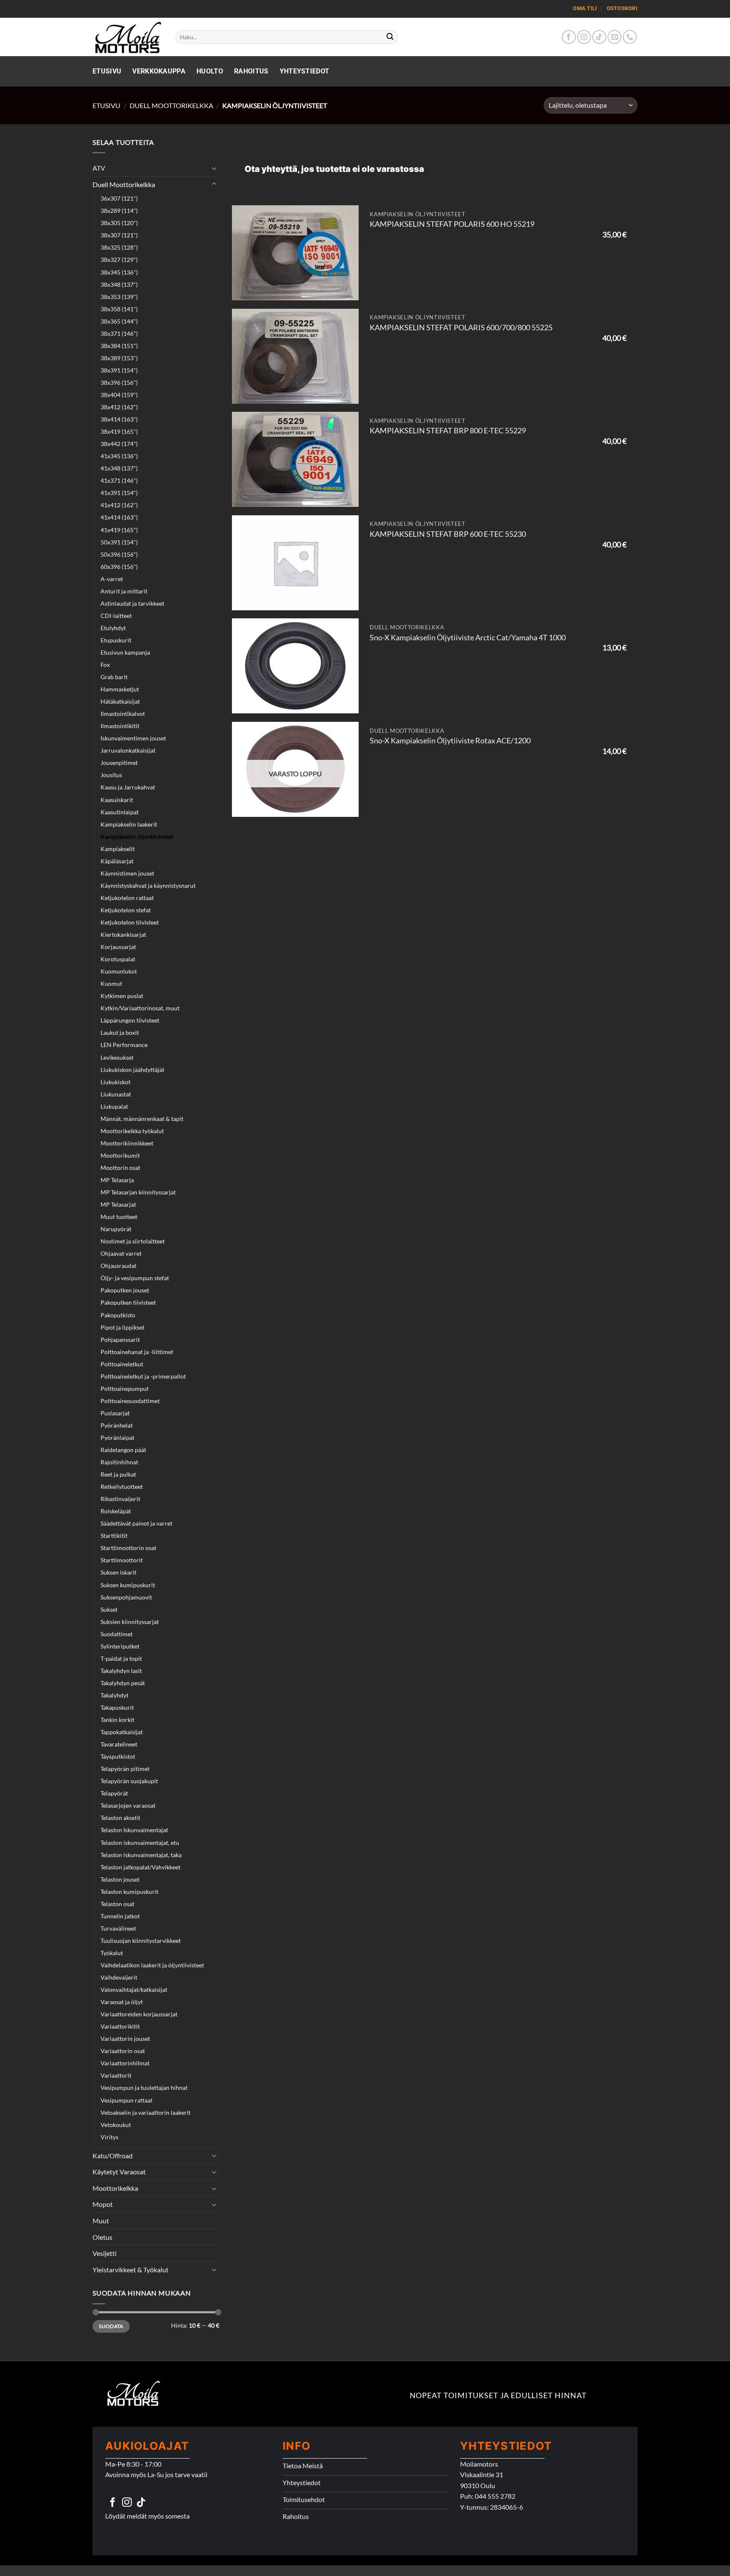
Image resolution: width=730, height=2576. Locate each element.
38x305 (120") (119, 223)
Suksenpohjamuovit (126, 1597)
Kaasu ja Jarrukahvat (128, 787)
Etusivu (107, 71)
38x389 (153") (119, 358)
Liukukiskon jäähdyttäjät (132, 1070)
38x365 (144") (119, 321)
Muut (101, 2221)
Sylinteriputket (120, 1646)
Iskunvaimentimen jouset (133, 738)
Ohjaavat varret (121, 1253)
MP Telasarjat (118, 1204)
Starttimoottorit (122, 1560)
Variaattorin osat (123, 2051)
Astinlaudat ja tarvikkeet (132, 603)
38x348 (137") (119, 284)
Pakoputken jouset (125, 1290)
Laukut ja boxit (120, 1032)
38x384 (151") (119, 346)
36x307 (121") (119, 198)
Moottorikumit (120, 1155)
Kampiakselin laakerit (129, 824)
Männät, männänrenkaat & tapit (142, 1119)
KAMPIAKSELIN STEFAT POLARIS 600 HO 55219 (452, 224)
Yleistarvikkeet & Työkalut (131, 2270)
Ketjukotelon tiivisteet (130, 922)
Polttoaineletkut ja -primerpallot (143, 1376)
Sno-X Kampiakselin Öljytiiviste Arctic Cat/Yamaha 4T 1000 (468, 638)
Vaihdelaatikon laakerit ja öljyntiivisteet (152, 1965)
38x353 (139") (119, 297)
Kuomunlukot (119, 971)
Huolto (210, 71)
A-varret (112, 579)
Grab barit (114, 677)
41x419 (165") (119, 530)
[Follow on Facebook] (569, 37)
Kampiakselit (118, 849)
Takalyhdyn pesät (123, 1683)
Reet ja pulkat (118, 1474)
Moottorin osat (120, 1168)
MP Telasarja (117, 1180)
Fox (105, 665)
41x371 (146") (119, 480)
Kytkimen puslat (122, 996)
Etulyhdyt (113, 628)
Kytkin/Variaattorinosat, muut (140, 1008)
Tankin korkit (117, 1720)
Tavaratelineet (119, 1744)
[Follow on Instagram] (584, 37)
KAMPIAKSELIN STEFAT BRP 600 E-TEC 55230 (448, 534)
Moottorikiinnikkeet (127, 1143)
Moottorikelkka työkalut (132, 1131)
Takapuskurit (117, 1707)
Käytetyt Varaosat (119, 2172)
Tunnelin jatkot (120, 1916)
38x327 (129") (119, 260)
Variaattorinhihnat (125, 2063)
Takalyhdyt (114, 1695)
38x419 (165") (119, 431)
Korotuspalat (118, 959)
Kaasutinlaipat (120, 812)
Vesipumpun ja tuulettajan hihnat (144, 2088)
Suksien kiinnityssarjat (130, 1622)
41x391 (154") (119, 493)
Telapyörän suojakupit (129, 1781)
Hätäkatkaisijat (120, 701)
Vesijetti (105, 2253)
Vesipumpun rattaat (127, 2100)
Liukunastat (116, 1094)
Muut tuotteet (119, 1217)
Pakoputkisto (118, 1315)
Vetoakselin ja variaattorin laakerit (146, 2112)
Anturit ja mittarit (124, 591)
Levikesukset (117, 1057)
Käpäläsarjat (117, 861)
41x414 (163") (119, 517)
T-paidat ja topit (121, 1658)
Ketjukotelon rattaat (127, 898)
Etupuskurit (116, 640)
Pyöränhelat (117, 1425)
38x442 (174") (119, 444)
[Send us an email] (614, 37)
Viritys (109, 2137)
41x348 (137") (119, 468)
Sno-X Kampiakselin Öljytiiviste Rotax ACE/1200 (450, 741)
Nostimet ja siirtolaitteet (133, 1241)
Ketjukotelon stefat (126, 910)
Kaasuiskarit (117, 800)
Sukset (109, 1609)
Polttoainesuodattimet (130, 1401)
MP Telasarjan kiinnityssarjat (138, 1192)
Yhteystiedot (305, 71)
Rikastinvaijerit (120, 1499)
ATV (99, 168)
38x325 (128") (119, 247)
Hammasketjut (120, 689)
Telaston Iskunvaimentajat (134, 1830)
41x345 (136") (119, 456)
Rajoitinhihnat (119, 1462)
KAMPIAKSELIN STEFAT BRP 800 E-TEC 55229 (448, 431)
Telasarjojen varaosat (128, 1805)
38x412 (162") (119, 407)
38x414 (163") (119, 419)
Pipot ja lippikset (123, 1327)
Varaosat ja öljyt (122, 2002)
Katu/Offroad (113, 2156)
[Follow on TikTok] (599, 37)
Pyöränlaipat (117, 1438)
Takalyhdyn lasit (121, 1671)
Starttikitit (114, 1536)
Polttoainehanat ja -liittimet (137, 1352)
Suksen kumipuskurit (128, 1585)
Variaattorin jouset (125, 2039)
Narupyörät (116, 1229)
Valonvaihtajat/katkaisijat (134, 1990)
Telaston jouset (120, 1879)
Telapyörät (114, 1793)
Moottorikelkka (115, 2188)
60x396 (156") (119, 567)
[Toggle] (214, 168)
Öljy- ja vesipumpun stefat (135, 1278)
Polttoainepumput (125, 1389)
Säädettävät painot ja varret (136, 1523)
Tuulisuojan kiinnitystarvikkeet (141, 1941)
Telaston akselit (120, 1818)
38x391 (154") (119, 370)
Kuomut (111, 983)
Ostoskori (622, 8)
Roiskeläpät (116, 1511)
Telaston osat (117, 1904)
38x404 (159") (119, 395)
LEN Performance (124, 1045)
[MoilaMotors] (128, 37)
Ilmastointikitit (120, 726)
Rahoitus (251, 71)
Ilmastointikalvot (123, 714)
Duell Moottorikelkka (172, 105)
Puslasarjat (115, 1413)
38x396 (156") (119, 382)
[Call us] (630, 37)
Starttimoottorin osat (128, 1548)
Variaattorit (116, 2075)
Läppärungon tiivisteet (130, 1020)
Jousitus (111, 775)
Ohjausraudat (118, 1266)
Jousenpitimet (119, 763)
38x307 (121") (119, 235)
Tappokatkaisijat (122, 1732)
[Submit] (390, 37)
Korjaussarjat (118, 947)
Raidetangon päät (123, 1450)
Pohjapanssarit (120, 1340)
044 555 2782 (495, 2496)
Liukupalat (114, 1106)
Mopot (103, 2204)
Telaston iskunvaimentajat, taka (141, 1855)
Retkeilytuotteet (122, 1487)
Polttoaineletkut (122, 1364)
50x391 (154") (119, 542)
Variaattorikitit (120, 2026)
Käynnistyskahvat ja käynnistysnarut (148, 885)
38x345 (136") (119, 272)
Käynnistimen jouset (127, 873)
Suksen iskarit (118, 1572)
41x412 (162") (119, 505)
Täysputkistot (118, 1756)
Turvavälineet (118, 1928)
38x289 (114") (119, 211)
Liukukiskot (116, 1082)
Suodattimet (117, 1634)
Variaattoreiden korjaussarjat (139, 2014)
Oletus (102, 2237)
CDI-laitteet (116, 616)
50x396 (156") (119, 554)
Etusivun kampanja (125, 652)
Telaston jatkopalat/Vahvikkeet (140, 1867)
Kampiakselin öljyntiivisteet (137, 836)
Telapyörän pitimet (125, 1769)
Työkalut (112, 1953)
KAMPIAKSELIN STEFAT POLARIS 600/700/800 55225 (461, 328)
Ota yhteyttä (271, 169)
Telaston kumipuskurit (129, 1892)
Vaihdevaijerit (119, 1977)
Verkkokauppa (159, 71)
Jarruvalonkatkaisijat (128, 750)
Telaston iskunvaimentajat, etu (140, 1843)
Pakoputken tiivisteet (128, 1302)
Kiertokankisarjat (123, 934)
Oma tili (585, 8)
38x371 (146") (119, 333)
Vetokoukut (116, 2125)
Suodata (111, 2326)
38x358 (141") (119, 309)
